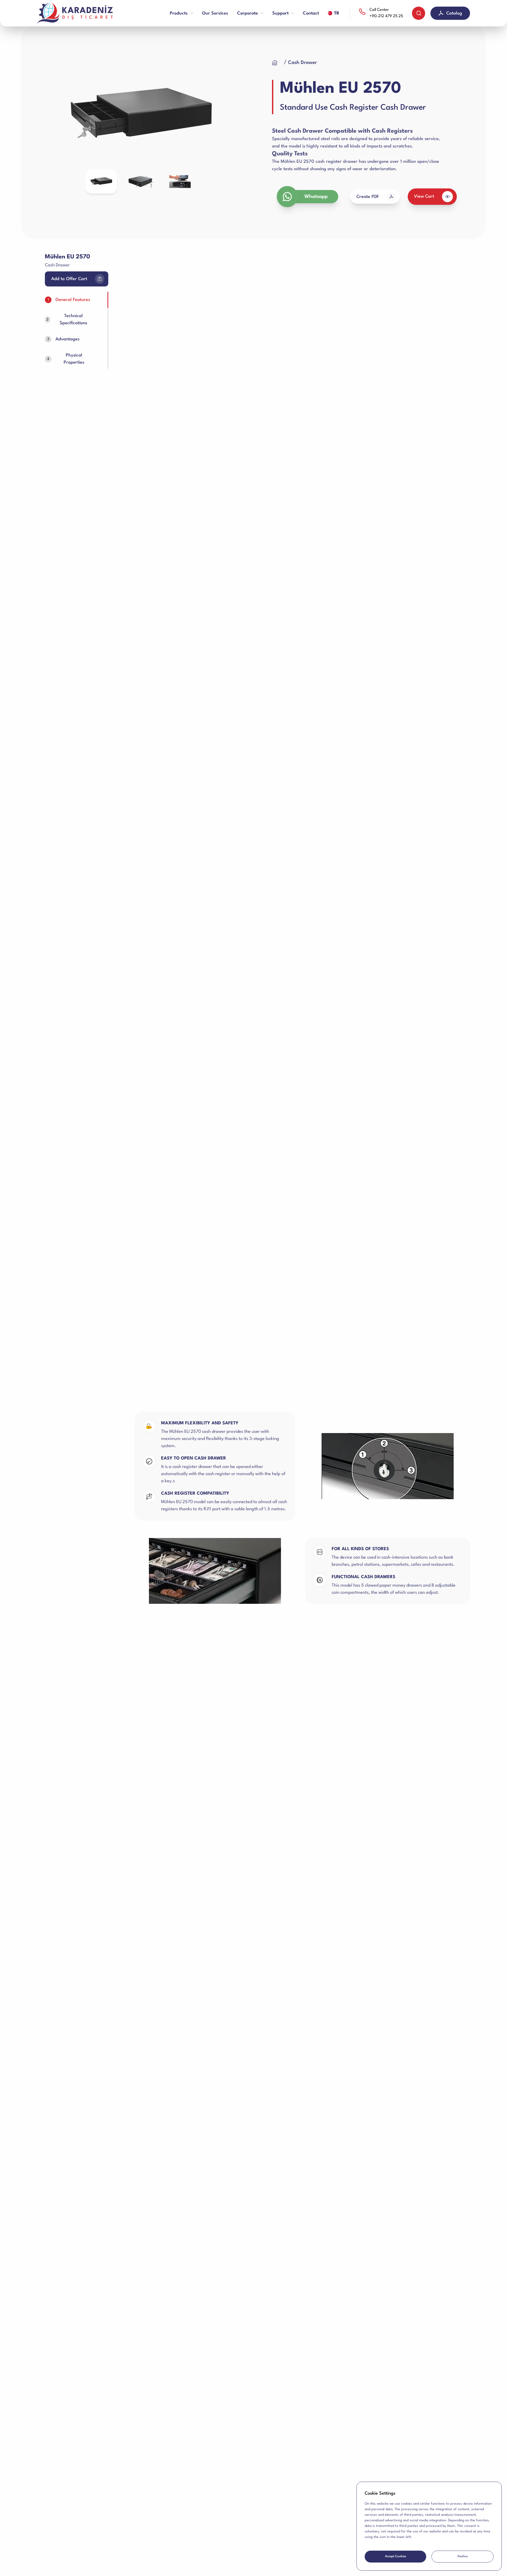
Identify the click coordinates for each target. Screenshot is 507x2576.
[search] (419, 13)
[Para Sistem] (77, 13)
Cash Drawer (302, 63)
